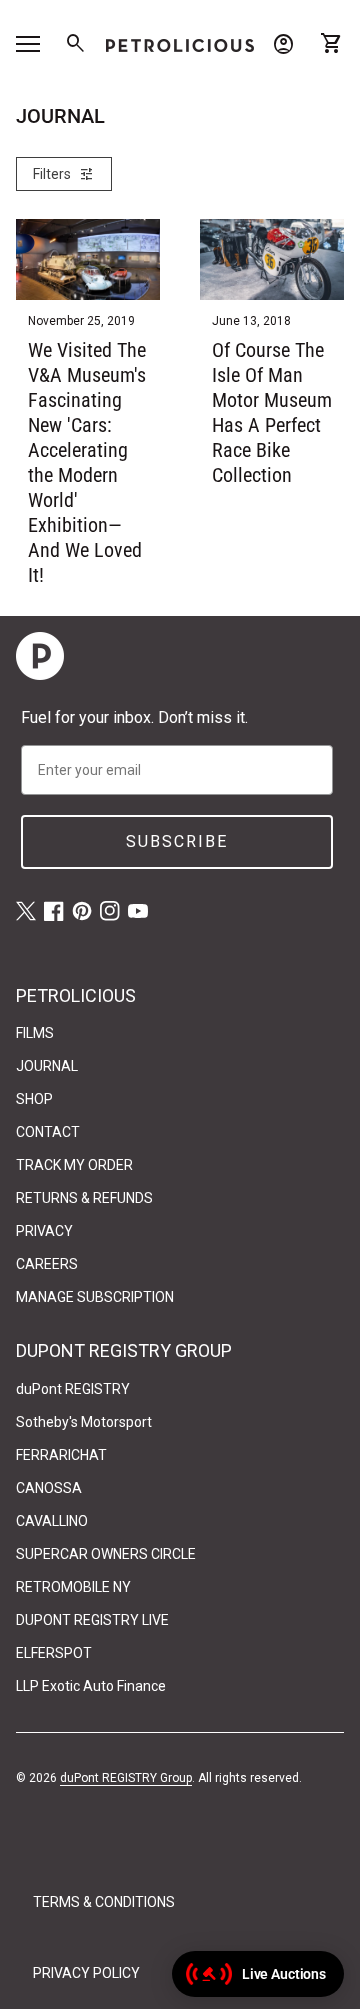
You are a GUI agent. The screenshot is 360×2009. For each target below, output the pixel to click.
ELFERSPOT (54, 1653)
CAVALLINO (52, 1521)
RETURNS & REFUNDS (84, 1198)
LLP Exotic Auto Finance (91, 1686)
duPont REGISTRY (73, 1389)
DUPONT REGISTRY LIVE (92, 1620)
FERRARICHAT (61, 1455)
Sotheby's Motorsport (84, 1422)
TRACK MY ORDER (74, 1165)
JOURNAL (47, 1066)
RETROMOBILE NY (73, 1587)
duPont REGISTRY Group (126, 1778)
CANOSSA (49, 1488)
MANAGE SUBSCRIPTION (95, 1297)
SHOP (34, 1099)
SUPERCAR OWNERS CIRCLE (106, 1554)
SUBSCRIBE (177, 841)
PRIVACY (44, 1231)
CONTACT (48, 1132)
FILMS (35, 1033)
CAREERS (47, 1264)
